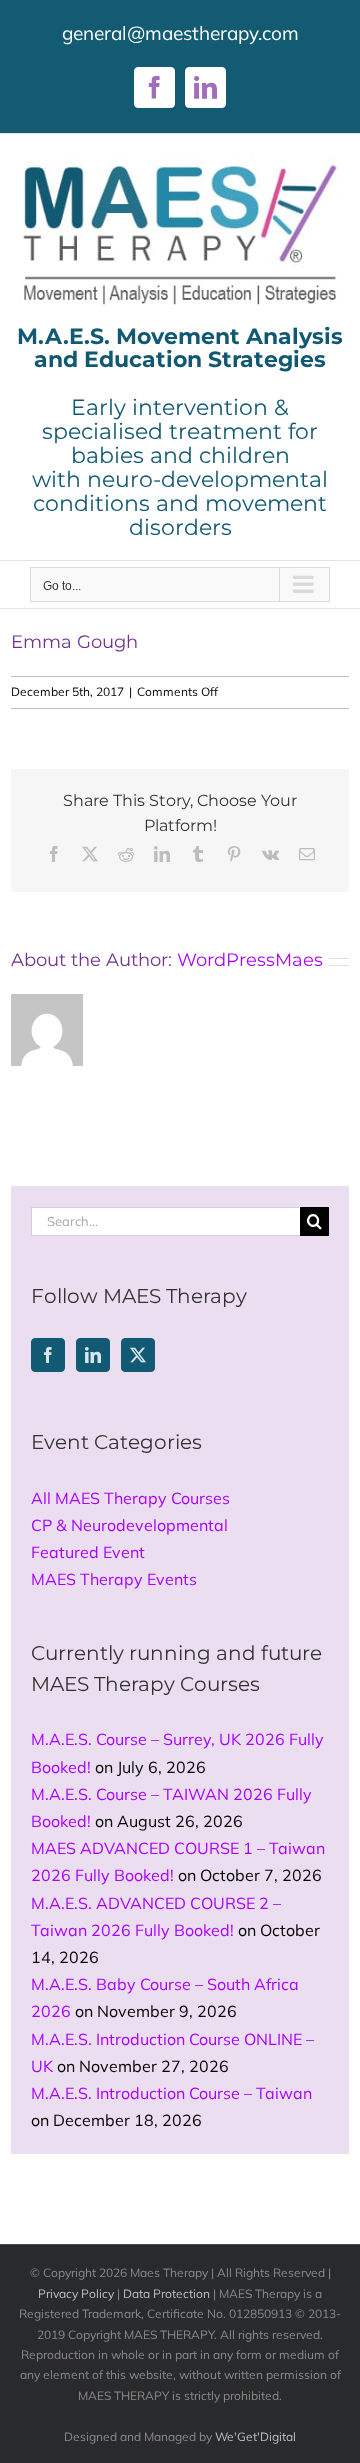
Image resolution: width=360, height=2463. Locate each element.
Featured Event (88, 1552)
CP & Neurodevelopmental (129, 1525)
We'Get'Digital (255, 2436)
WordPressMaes (250, 960)
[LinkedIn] (93, 1355)
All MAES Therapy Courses (130, 1498)
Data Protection (166, 2293)
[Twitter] (138, 1355)
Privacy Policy (76, 2293)
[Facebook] (48, 1355)
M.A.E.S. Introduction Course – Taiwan (171, 2093)
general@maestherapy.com (180, 33)
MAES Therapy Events (114, 1579)
